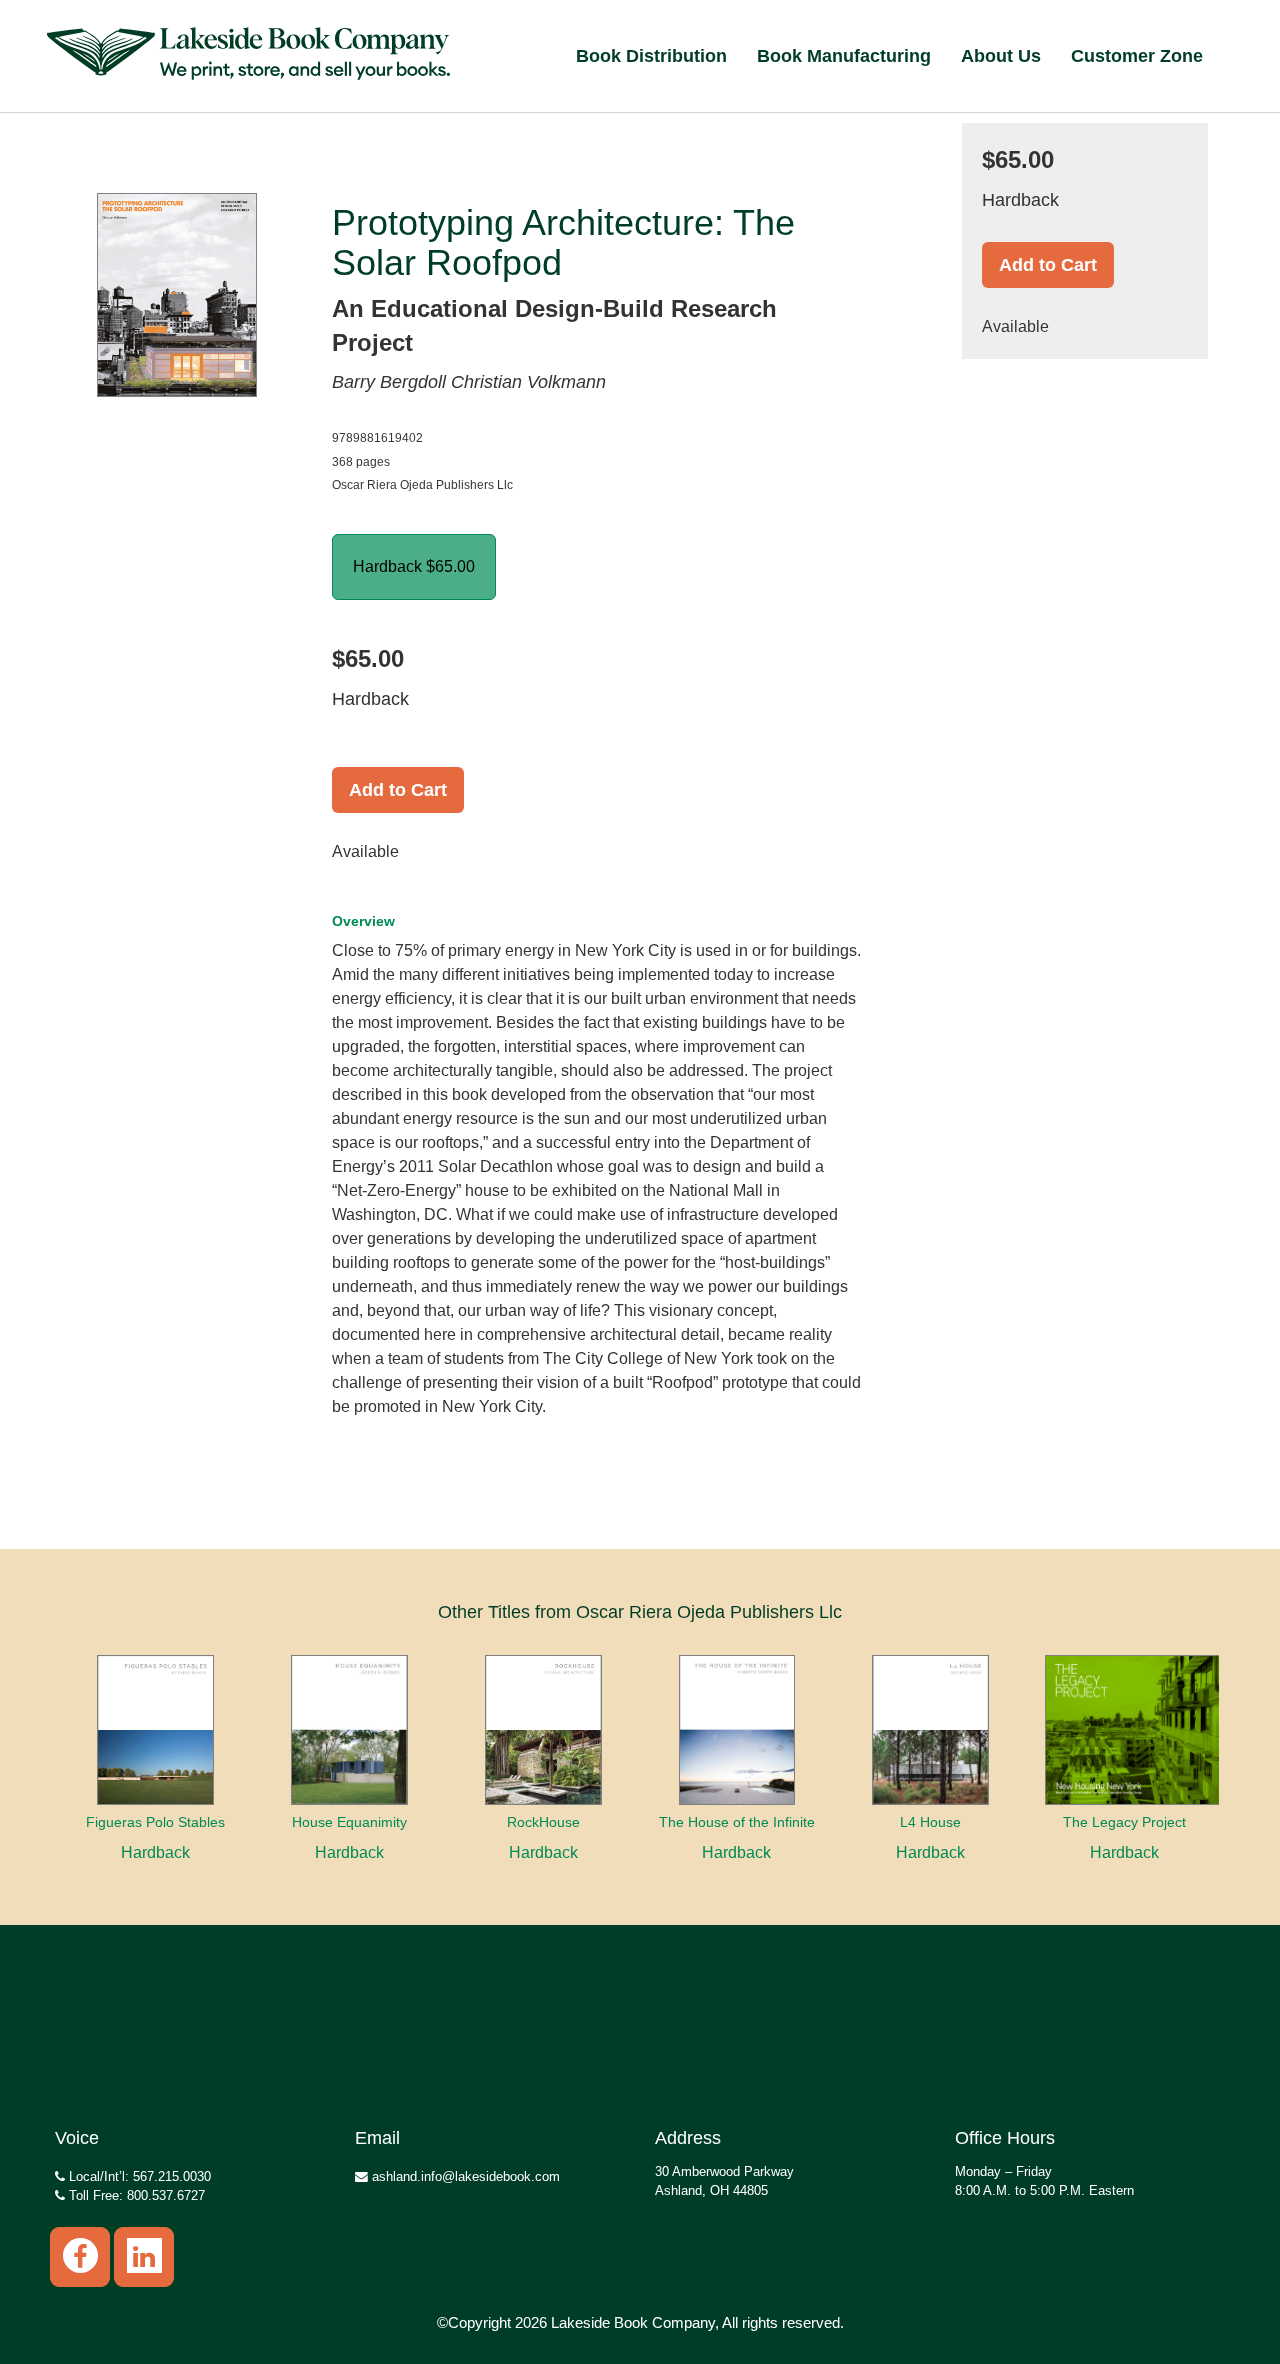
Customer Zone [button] (1137, 56)
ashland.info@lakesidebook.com (464, 2176)
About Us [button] (1001, 56)
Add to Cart (398, 790)
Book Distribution (651, 56)
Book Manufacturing (844, 56)
